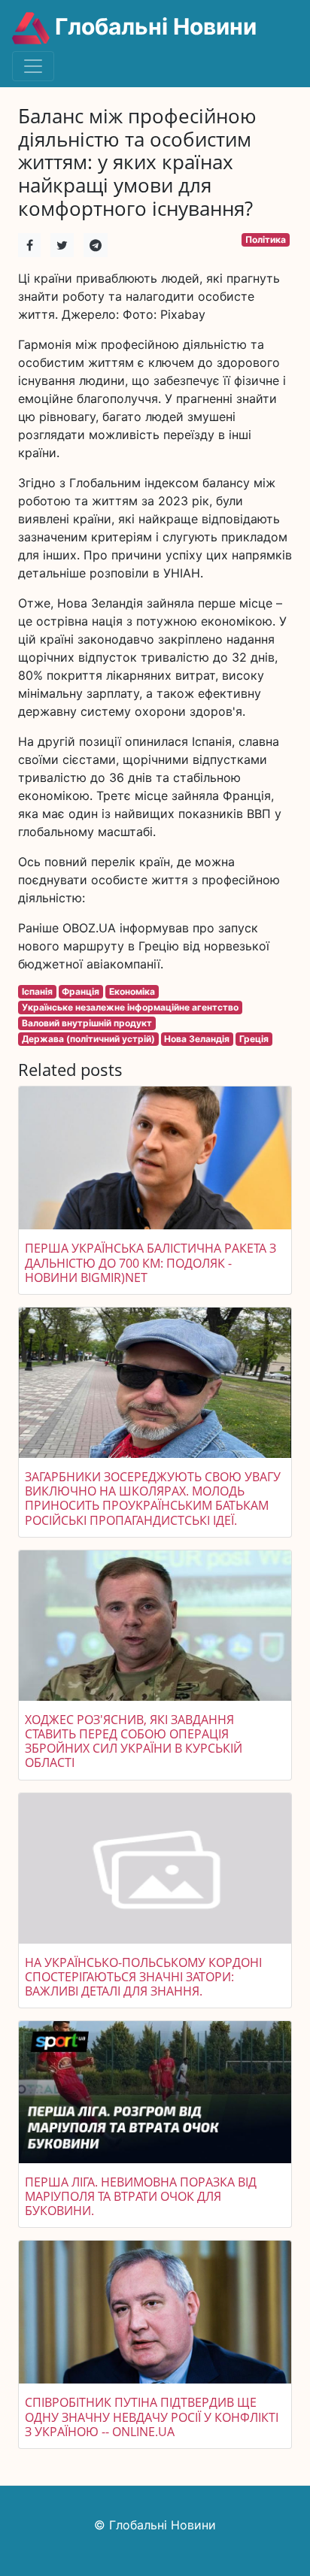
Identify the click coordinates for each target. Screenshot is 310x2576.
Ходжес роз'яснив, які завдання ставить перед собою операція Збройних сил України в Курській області (134, 1741)
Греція (254, 1039)
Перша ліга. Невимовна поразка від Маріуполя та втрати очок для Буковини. (141, 2196)
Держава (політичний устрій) (88, 1039)
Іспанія (37, 991)
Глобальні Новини (153, 26)
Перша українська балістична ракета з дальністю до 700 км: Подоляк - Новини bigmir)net (150, 1262)
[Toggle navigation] (33, 66)
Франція (81, 991)
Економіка (132, 991)
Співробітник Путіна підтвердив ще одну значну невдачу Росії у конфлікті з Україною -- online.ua (152, 2417)
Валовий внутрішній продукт (87, 1023)
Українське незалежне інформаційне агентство (130, 1007)
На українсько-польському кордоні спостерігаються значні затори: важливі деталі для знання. (143, 1977)
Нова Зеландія (197, 1039)
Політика (266, 239)
